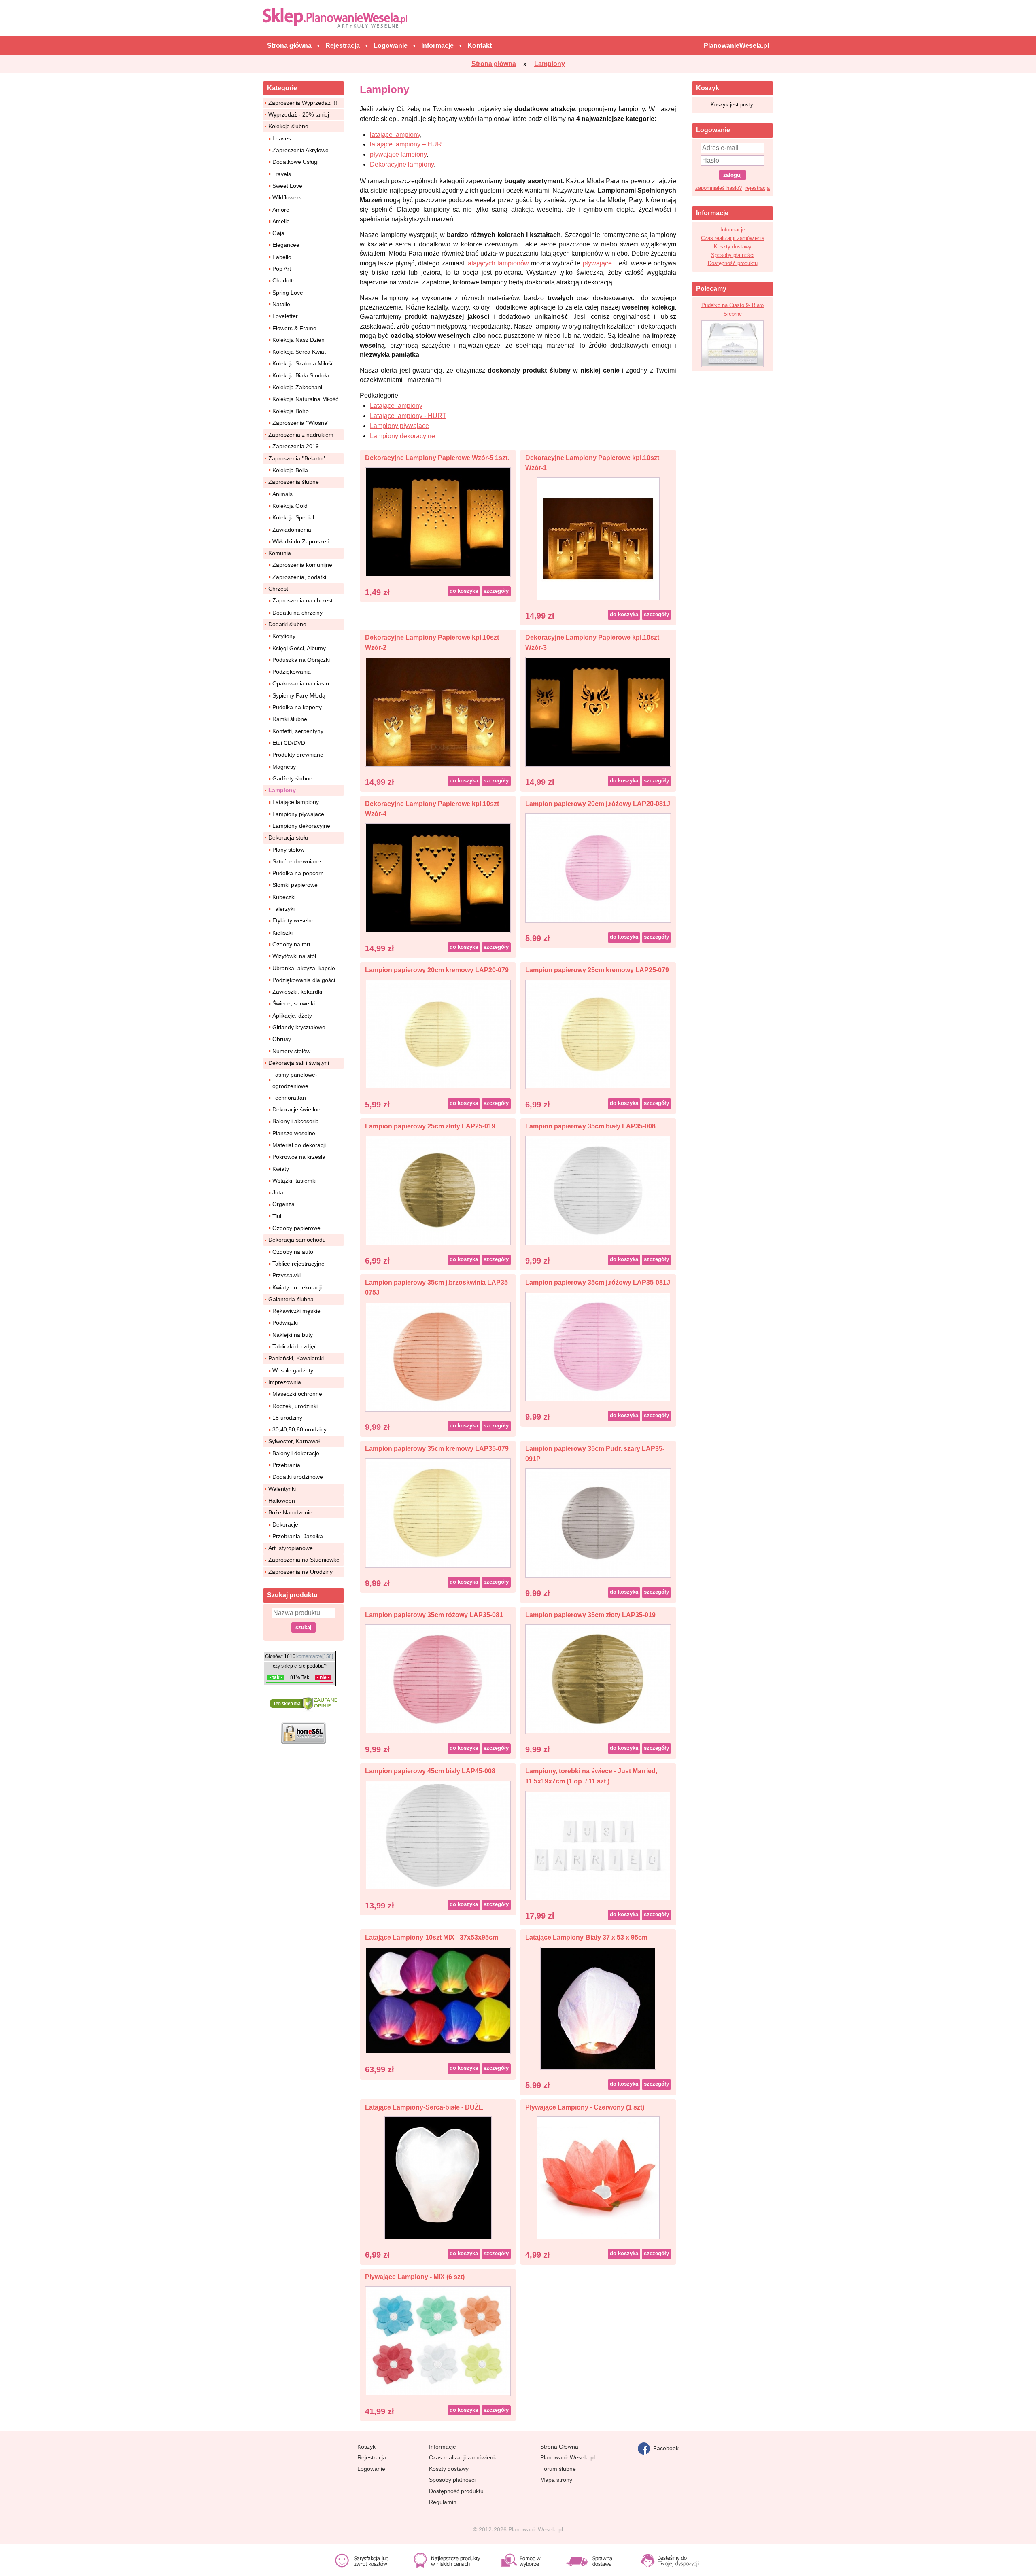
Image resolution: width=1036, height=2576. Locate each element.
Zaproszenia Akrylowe (300, 150)
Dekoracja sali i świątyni (299, 1063)
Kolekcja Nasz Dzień (298, 340)
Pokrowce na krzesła (299, 1157)
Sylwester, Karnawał (294, 1441)
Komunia (280, 553)
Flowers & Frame (294, 328)
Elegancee (286, 245)
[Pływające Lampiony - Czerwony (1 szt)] (598, 2178)
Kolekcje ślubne (288, 126)
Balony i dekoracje (296, 1453)
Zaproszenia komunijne (302, 565)
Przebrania (286, 1465)
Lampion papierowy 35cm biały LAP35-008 (590, 1126)
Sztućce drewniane (297, 861)
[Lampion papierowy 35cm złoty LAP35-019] (598, 1679)
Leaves (282, 138)
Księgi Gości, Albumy (299, 648)
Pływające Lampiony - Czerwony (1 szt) (585, 2107)
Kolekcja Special (293, 517)
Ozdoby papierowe (296, 1228)
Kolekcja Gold (290, 506)
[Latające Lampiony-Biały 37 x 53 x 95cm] (598, 2008)
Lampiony (282, 790)
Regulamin (443, 2502)
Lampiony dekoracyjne (301, 826)
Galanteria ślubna (291, 1299)
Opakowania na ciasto (301, 683)
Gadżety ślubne (292, 778)
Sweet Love (287, 186)
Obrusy (282, 1039)
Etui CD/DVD (289, 743)
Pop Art (282, 269)
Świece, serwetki (294, 1003)
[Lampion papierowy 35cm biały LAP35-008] (598, 1190)
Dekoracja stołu (288, 837)
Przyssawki (287, 1275)
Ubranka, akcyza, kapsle (304, 968)
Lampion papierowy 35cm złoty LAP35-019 (590, 1615)
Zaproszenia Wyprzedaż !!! (303, 103)
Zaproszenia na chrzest (303, 600)
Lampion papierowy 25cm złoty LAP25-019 (430, 1126)
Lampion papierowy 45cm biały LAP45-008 (430, 1771)
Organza (283, 1204)
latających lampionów (498, 263)
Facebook (664, 2448)
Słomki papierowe (295, 885)
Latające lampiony (296, 802)
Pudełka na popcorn (298, 873)
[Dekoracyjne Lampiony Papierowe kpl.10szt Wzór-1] (598, 538)
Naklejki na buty (293, 1335)
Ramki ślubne (290, 719)
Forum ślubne (558, 2469)
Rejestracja (372, 2457)
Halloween (282, 1501)
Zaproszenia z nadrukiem (301, 435)
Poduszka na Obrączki (301, 660)
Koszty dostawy (733, 247)
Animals (282, 494)
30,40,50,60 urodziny (299, 1429)
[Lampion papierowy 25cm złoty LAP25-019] (438, 1190)
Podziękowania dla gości (304, 980)
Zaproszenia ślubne (294, 482)
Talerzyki (283, 909)
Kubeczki (284, 897)
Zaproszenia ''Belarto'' (297, 458)
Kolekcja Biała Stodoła (301, 375)
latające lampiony (395, 135)
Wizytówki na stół (294, 956)
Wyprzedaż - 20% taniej (299, 114)
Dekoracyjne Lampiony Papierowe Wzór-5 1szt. (437, 458)
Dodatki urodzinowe (298, 1477)
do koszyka (464, 591)
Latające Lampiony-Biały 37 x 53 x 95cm (586, 1937)
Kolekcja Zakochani (297, 387)
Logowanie (371, 2469)
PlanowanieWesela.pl (568, 2457)
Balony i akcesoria (296, 1121)
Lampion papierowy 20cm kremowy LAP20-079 (437, 970)
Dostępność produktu (733, 263)
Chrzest (278, 589)
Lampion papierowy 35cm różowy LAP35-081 (434, 1615)
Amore (281, 210)
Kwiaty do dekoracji (297, 1287)
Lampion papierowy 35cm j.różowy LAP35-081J (598, 1282)
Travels (282, 174)
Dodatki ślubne (287, 624)
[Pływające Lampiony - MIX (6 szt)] (438, 2340)
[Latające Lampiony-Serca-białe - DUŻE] (438, 2178)
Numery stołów (291, 1051)
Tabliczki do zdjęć (295, 1346)
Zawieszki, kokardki (297, 992)
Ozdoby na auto (293, 1252)
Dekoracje (285, 1524)
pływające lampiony (398, 154)
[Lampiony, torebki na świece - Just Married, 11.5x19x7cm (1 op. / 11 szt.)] (598, 1845)
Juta (278, 1192)
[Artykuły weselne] (337, 18)
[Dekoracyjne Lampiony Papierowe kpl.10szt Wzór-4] (438, 877)
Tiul (277, 1216)
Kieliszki (282, 933)
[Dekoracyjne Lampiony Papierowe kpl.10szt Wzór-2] (438, 711)
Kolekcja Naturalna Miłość (305, 399)
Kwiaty (281, 1169)
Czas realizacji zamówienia (733, 238)
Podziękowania (292, 672)
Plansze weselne (294, 1133)
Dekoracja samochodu (297, 1240)
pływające (597, 263)
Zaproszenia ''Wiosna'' (301, 423)
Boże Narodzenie (290, 1512)
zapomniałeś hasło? (719, 188)
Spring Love (288, 293)
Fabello (282, 257)
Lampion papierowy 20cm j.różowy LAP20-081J (598, 804)
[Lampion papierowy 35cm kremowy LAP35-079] (438, 1513)
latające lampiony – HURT (408, 144)
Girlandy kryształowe (299, 1027)
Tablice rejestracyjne (298, 1264)
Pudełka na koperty (297, 707)
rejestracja (758, 188)
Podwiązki (285, 1323)
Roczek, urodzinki (295, 1406)
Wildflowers (287, 197)
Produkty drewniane (298, 755)
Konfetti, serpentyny (298, 731)
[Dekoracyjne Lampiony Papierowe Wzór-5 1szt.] (438, 521)
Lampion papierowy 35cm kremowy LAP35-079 (437, 1449)
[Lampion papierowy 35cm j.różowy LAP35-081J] (598, 1346)
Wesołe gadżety (293, 1370)
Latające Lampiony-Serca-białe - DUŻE (424, 2107)
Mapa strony (556, 2480)
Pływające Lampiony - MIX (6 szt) (415, 2277)
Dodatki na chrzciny (297, 613)
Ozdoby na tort (291, 944)
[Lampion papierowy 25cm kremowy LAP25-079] (598, 1034)
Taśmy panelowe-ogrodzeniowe (295, 1080)
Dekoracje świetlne (296, 1109)
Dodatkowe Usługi (295, 162)
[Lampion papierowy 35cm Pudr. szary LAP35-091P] (598, 1523)
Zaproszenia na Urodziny (300, 1572)
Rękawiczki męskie (296, 1311)
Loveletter (285, 316)
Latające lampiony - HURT (408, 416)
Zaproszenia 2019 (296, 446)
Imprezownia (285, 1382)
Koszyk (366, 2447)
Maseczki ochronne (297, 1394)
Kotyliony (284, 636)
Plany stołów (288, 850)
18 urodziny (287, 1418)
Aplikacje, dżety (292, 1016)
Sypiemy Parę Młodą (299, 695)
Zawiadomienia (292, 530)
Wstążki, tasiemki (294, 1181)
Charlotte (284, 280)
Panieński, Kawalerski (296, 1358)
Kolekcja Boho (291, 411)
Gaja (278, 233)
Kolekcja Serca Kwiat (299, 352)
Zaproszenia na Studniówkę (304, 1560)
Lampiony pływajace (298, 814)
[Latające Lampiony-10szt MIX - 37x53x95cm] (438, 2000)
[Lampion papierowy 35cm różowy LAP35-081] (438, 1679)
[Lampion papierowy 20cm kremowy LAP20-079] (438, 1034)
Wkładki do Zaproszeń (301, 541)
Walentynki (282, 1489)
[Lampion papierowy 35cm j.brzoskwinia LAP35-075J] (438, 1356)
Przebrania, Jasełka (298, 1536)
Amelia (281, 221)
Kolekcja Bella (290, 470)
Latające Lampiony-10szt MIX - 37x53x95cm (432, 1937)
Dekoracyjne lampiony (402, 164)
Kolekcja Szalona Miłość (303, 363)
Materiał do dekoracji (299, 1145)
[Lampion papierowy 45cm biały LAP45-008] (438, 1835)
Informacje (733, 230)
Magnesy (284, 767)
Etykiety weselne (294, 920)
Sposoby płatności (733, 255)
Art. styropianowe (291, 1548)
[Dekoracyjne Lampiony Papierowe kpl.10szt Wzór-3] (598, 711)
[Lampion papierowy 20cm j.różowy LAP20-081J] (598, 867)
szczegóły (496, 591)
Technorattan (289, 1098)
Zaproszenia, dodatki (299, 577)
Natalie (281, 304)
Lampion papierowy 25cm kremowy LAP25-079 (597, 970)
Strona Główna (559, 2447)
